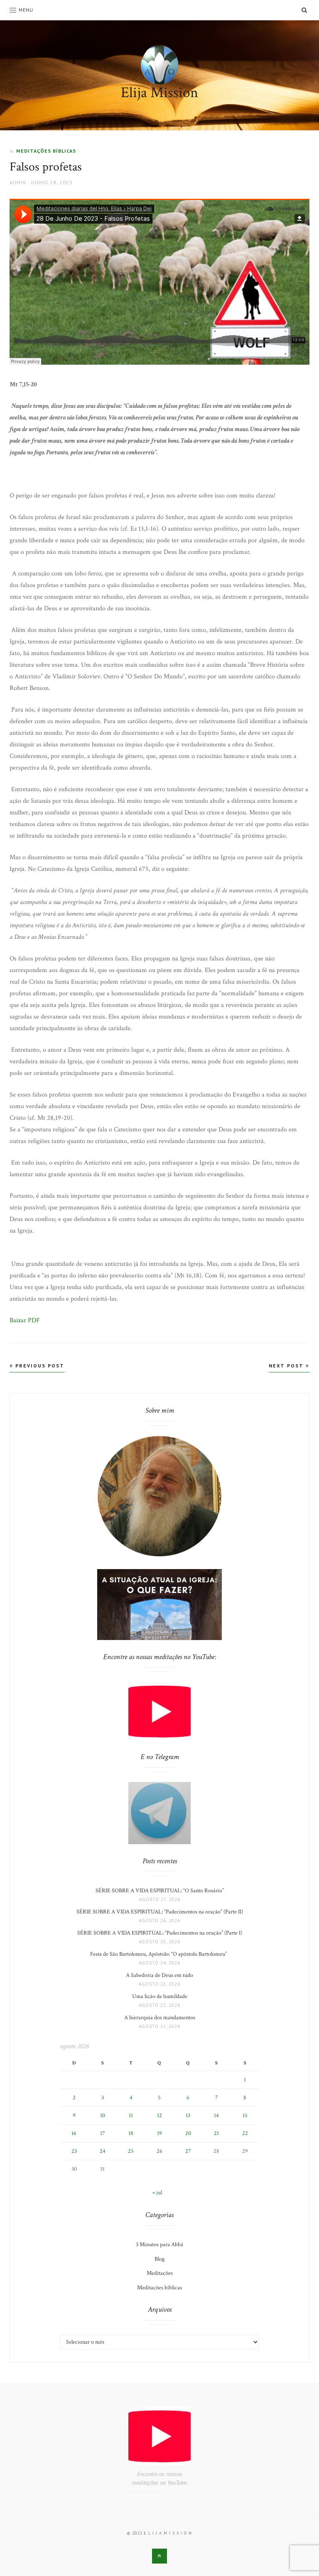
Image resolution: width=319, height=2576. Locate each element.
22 (245, 2133)
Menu (26, 10)
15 (245, 2115)
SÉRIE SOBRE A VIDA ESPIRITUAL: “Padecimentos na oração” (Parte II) (160, 1912)
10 (103, 2115)
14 (216, 2115)
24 (103, 2151)
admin (18, 182)
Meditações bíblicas (46, 151)
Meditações (160, 2273)
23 (74, 2151)
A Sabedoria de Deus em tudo (159, 1975)
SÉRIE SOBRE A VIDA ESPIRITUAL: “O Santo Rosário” (160, 1891)
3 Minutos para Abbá (159, 2245)
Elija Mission (159, 93)
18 (131, 2133)
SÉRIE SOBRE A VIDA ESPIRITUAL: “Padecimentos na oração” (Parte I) (160, 1933)
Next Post (287, 1366)
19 (159, 2133)
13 (188, 2115)
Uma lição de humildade (160, 1996)
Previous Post (39, 1366)
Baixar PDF (25, 1320)
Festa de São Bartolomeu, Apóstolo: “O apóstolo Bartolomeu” (160, 1954)
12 (159, 2115)
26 (159, 2151)
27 (188, 2151)
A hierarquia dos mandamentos (160, 2018)
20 (188, 2133)
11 (131, 2115)
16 (74, 2133)
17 (103, 2133)
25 (131, 2151)
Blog (159, 2259)
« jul (157, 2193)
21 (216, 2133)
